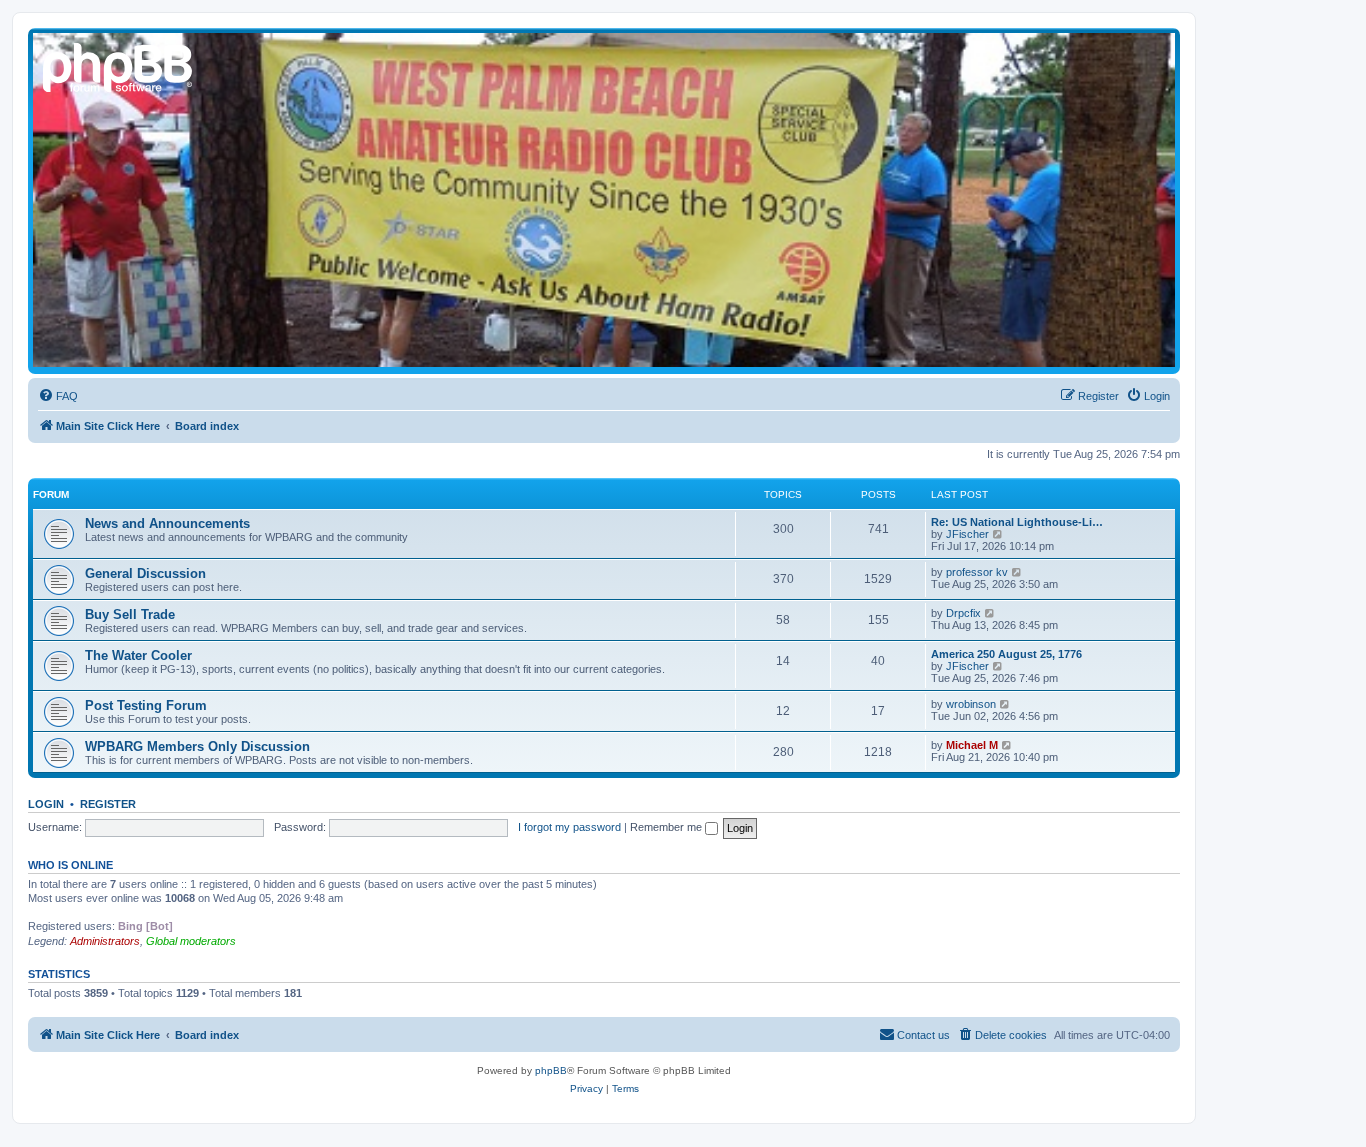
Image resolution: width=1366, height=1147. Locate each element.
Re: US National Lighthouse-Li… (1017, 522)
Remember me (667, 827)
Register (108, 804)
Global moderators (191, 941)
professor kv (977, 572)
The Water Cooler (138, 655)
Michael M (972, 745)
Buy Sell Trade (130, 614)
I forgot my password (569, 827)
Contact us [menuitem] (923, 1035)
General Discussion (145, 573)
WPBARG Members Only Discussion (197, 746)
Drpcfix (963, 613)
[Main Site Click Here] (119, 65)
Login (46, 804)
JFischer (967, 534)
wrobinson (971, 704)
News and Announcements (167, 523)
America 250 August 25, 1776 (1006, 654)
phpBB (551, 1070)
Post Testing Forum (146, 705)
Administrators (105, 941)
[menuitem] (58, 396)
